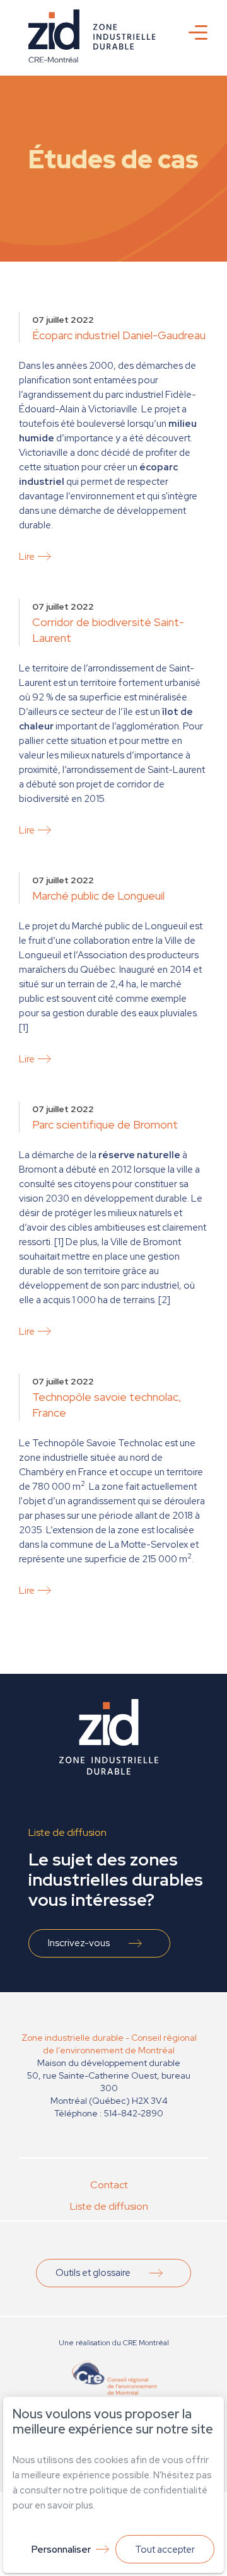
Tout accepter (165, 2550)
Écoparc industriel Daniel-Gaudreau (119, 335)
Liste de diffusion (109, 2206)
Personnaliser (61, 2550)
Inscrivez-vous (79, 1943)
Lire (27, 557)
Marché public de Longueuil (98, 896)
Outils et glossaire (93, 2273)
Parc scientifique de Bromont (105, 1124)
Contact (109, 2185)
